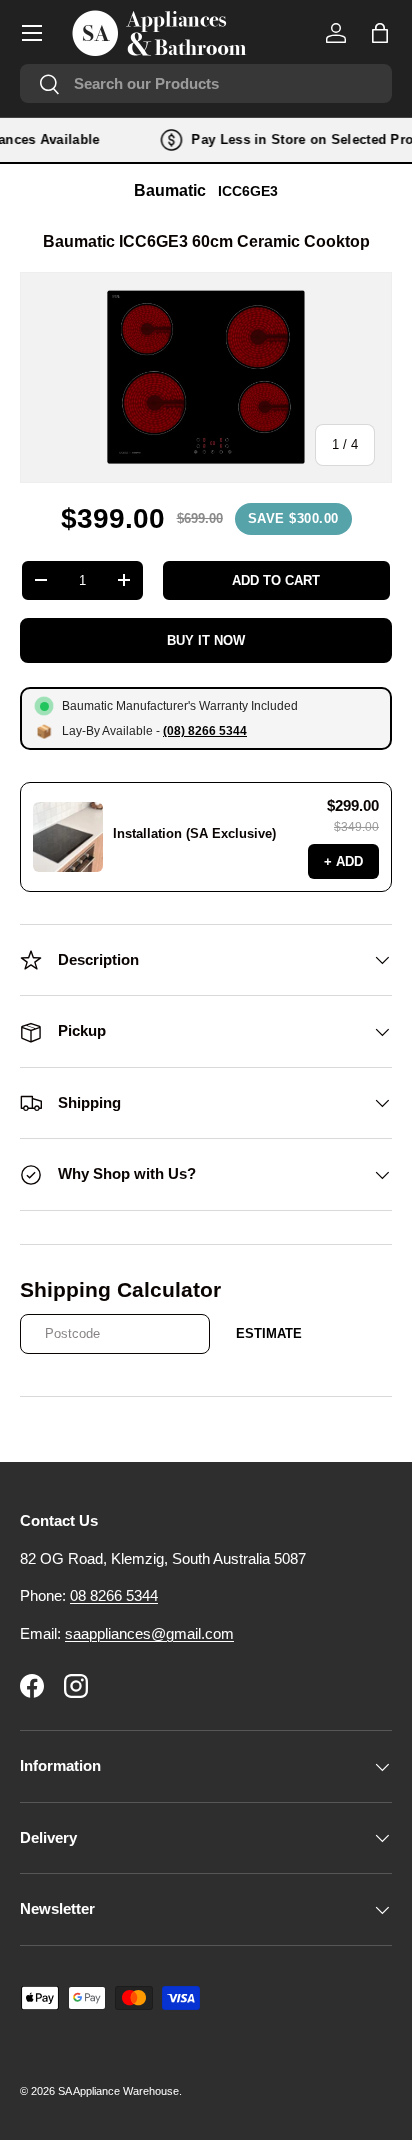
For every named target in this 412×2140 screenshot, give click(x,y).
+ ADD (343, 861)
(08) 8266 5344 (205, 731)
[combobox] (206, 83)
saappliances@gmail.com (149, 1633)
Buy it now (206, 640)
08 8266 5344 (114, 1595)
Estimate (269, 1333)
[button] (380, 33)
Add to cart (276, 580)
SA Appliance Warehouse (118, 2091)
